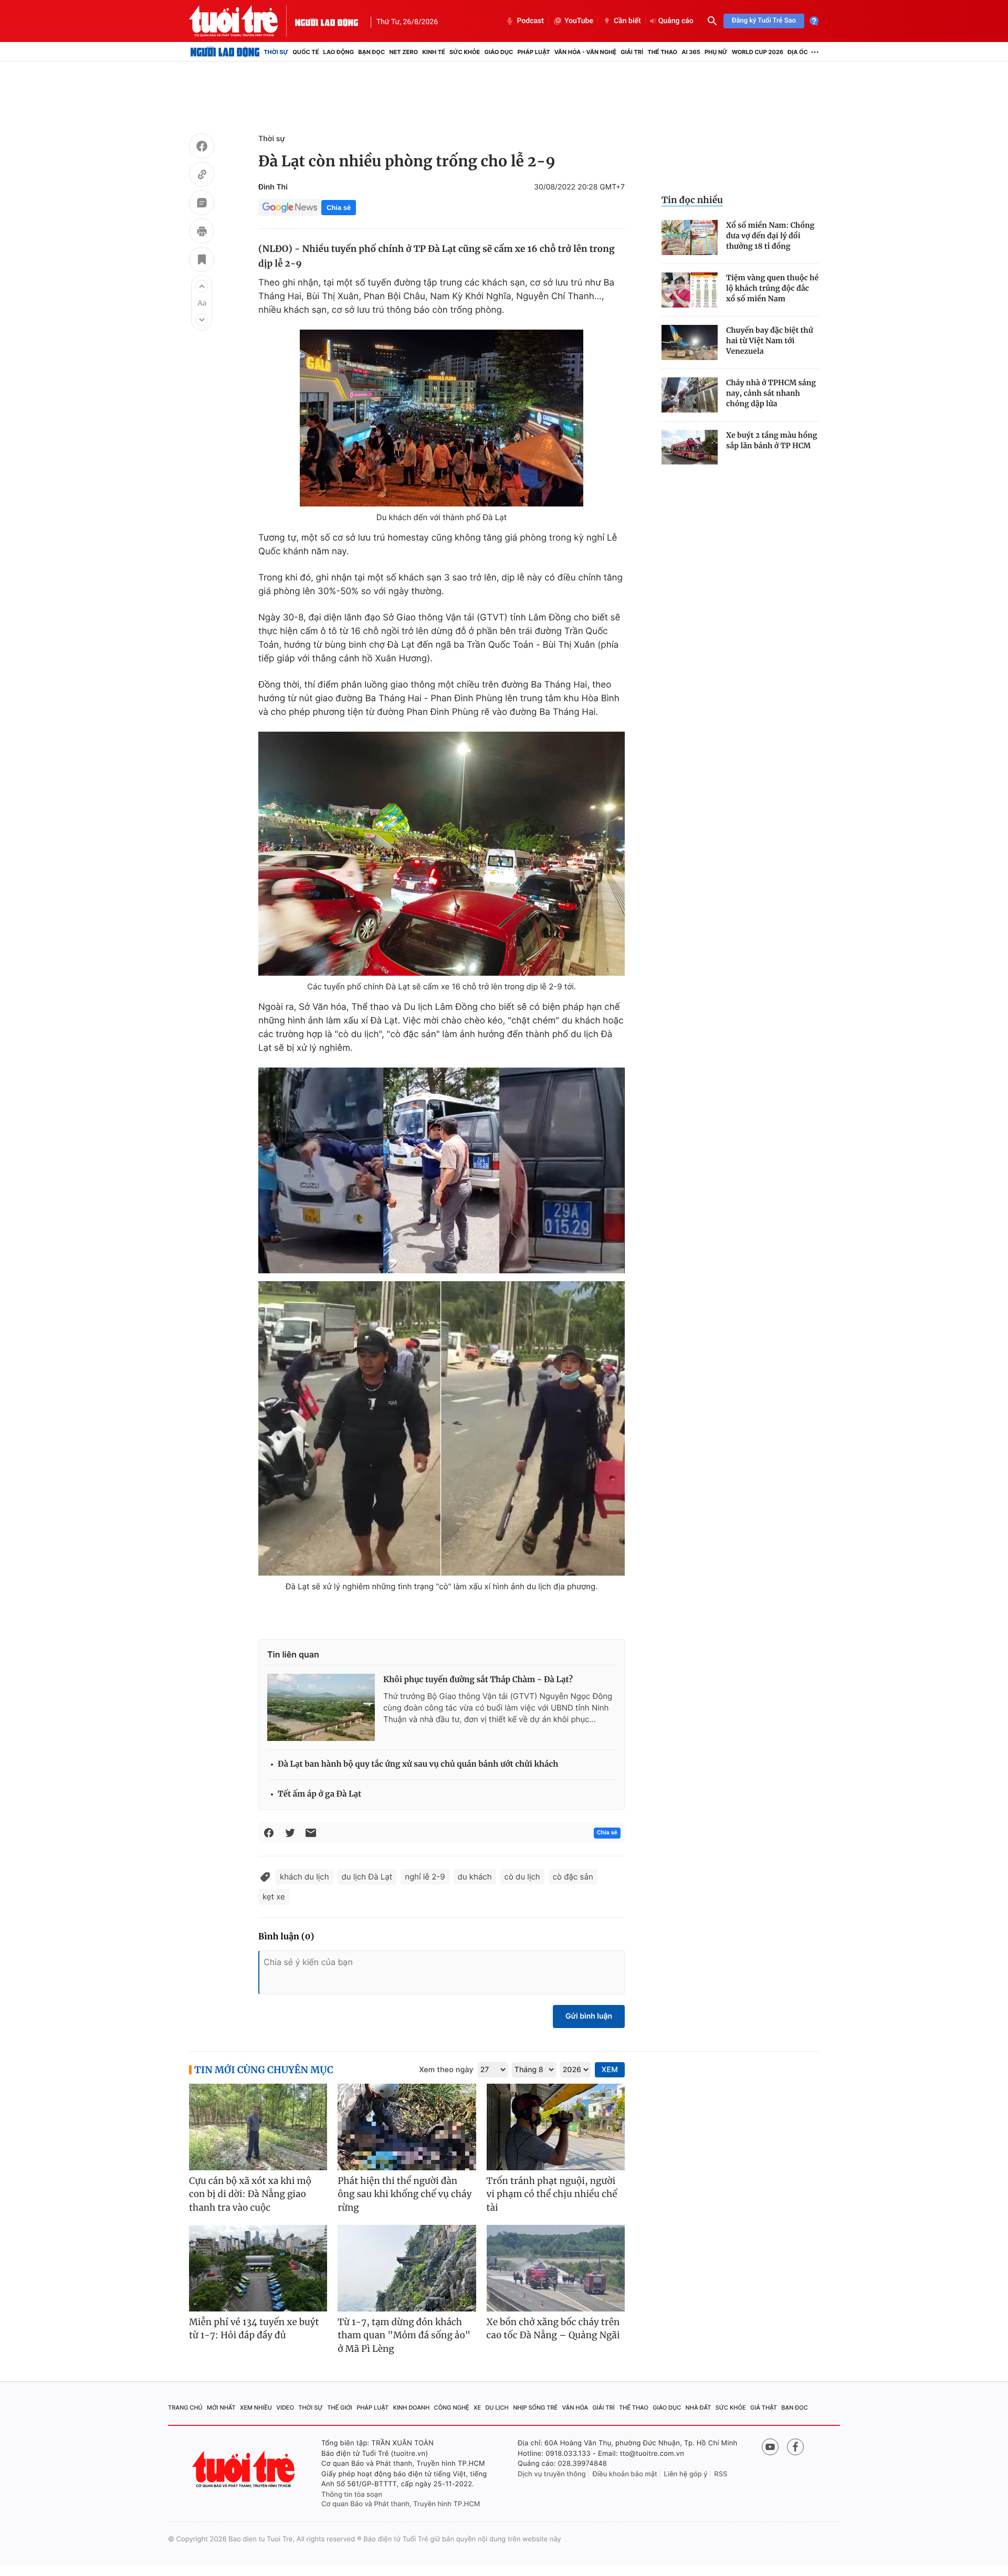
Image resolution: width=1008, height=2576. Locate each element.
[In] (202, 233)
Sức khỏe (465, 52)
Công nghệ (452, 2408)
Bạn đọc (371, 52)
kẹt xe (274, 1897)
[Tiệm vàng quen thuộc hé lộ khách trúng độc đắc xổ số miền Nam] (690, 290)
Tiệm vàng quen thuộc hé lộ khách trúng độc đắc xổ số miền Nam (772, 288)
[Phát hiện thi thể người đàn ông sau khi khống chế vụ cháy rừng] (407, 2127)
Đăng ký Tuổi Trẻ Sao (764, 21)
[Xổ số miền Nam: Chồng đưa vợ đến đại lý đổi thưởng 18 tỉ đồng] (690, 237)
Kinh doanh (412, 2408)
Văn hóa (575, 2408)
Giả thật (764, 2408)
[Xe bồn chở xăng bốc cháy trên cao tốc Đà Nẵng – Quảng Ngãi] (556, 2268)
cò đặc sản (573, 1877)
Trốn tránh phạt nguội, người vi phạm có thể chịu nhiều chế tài (552, 2194)
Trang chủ (185, 2408)
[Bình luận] (202, 204)
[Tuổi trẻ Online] (245, 2469)
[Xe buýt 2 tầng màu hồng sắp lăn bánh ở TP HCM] (690, 447)
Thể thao (662, 52)
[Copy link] (202, 176)
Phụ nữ (716, 52)
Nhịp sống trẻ (535, 2408)
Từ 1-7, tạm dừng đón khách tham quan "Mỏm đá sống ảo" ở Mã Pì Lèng (404, 2335)
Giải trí (632, 52)
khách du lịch (304, 1877)
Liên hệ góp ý (686, 2474)
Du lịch (497, 2408)
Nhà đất (699, 2408)
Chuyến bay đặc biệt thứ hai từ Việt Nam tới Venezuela (770, 341)
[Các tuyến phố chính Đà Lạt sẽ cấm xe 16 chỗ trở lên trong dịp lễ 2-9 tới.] (442, 854)
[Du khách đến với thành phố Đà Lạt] (442, 418)
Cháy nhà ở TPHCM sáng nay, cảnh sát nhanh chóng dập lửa (771, 393)
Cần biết (627, 21)
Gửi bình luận (589, 2016)
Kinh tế (434, 52)
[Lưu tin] (202, 261)
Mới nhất (221, 2408)
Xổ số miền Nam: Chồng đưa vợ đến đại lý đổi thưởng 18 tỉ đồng (770, 236)
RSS (721, 2474)
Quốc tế (306, 52)
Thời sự (276, 52)
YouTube (579, 21)
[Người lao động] (327, 21)
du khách (475, 1877)
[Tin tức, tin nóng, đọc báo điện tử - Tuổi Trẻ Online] (242, 21)
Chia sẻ (339, 208)
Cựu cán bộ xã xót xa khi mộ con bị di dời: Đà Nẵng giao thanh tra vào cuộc (250, 2194)
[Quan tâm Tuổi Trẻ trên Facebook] (795, 2447)
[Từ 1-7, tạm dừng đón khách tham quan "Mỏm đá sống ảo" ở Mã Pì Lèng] (407, 2268)
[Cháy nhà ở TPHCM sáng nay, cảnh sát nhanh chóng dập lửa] (690, 395)
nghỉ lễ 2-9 (425, 1877)
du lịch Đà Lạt (367, 1877)
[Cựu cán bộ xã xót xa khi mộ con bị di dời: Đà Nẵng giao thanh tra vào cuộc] (258, 2127)
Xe (477, 2408)
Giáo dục (499, 52)
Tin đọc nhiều (692, 200)
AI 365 (691, 52)
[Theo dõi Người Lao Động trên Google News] (290, 207)
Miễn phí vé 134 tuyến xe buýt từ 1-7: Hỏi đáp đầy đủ (254, 2329)
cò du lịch (522, 1877)
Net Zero (403, 52)
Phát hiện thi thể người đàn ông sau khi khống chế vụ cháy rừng (405, 2194)
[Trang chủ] (225, 52)
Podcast (530, 21)
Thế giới (340, 2408)
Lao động (339, 52)
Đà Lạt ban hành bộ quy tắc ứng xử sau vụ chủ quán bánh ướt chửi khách (418, 1764)
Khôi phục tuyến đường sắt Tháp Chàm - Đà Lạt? (478, 1680)
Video (285, 2408)
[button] (202, 286)
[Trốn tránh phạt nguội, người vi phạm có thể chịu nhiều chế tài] (556, 2127)
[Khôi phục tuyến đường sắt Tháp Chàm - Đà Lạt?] (321, 1707)
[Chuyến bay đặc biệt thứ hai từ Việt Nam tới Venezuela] (690, 342)
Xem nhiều (256, 2408)
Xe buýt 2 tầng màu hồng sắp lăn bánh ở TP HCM (772, 440)
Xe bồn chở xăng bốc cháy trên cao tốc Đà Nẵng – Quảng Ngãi (553, 2329)
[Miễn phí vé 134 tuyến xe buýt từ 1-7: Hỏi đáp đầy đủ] (258, 2268)
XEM (610, 2070)
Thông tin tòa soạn (352, 2495)
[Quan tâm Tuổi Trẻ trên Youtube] (770, 2447)
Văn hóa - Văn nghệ (585, 52)
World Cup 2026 (758, 52)
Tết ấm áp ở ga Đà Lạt (319, 1794)
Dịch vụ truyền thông (552, 2474)
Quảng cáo (676, 21)
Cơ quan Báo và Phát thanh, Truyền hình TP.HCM (401, 2504)
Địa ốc (798, 52)
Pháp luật (533, 52)
